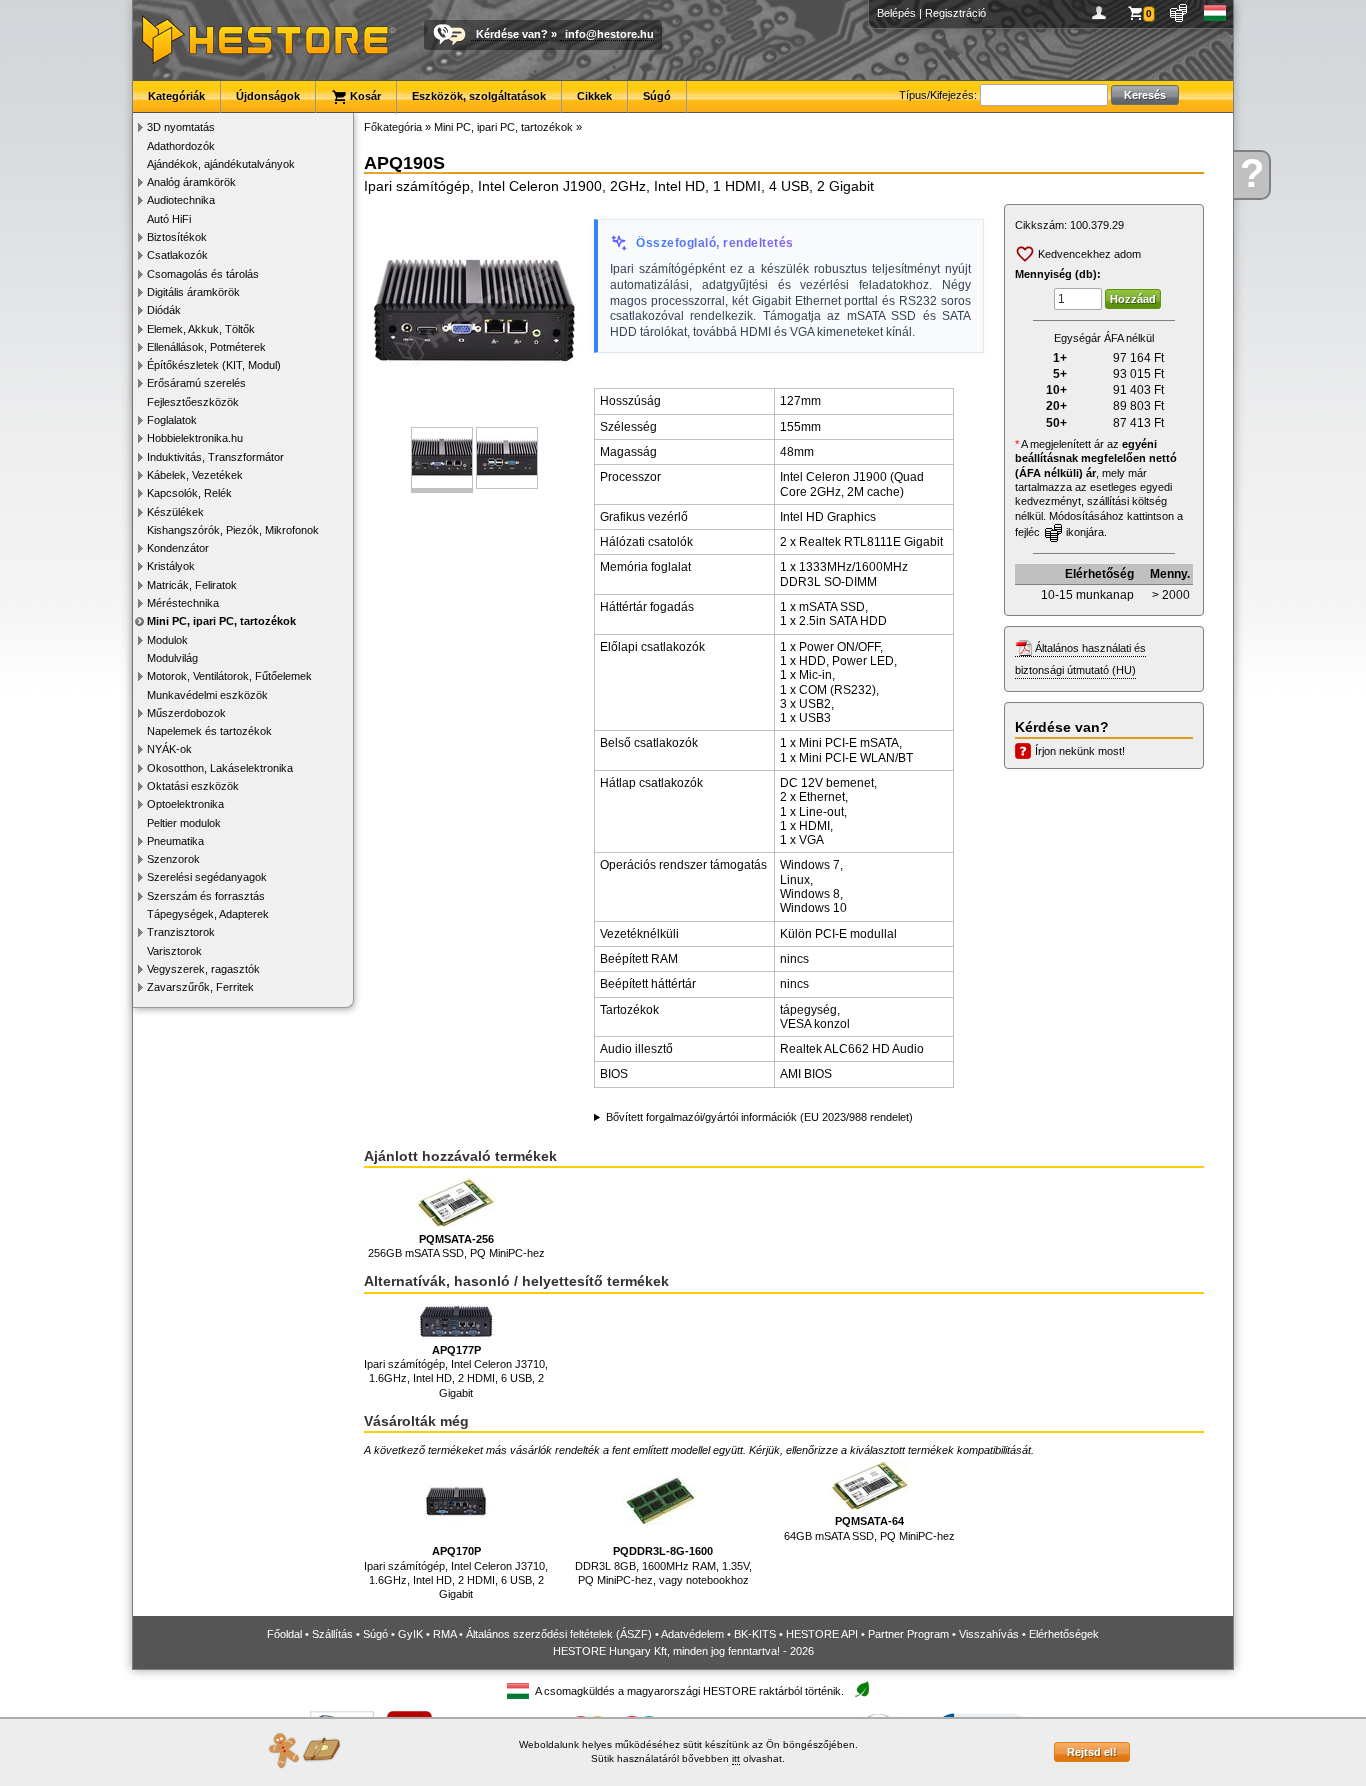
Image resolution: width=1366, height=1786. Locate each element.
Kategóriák (176, 96)
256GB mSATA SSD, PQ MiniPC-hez (456, 1246)
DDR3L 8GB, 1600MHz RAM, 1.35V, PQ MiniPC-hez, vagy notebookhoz (663, 1565)
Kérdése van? (512, 34)
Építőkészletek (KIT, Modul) (214, 365)
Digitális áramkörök (193, 292)
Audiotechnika (181, 200)
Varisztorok (174, 951)
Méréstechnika (183, 603)
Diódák (164, 310)
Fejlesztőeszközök (193, 402)
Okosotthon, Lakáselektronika (220, 768)
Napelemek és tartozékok (209, 731)
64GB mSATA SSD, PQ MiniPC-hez (869, 1528)
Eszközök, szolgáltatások (479, 96)
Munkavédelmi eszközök (207, 695)
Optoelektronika (185, 804)
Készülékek (175, 512)
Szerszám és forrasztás (206, 896)
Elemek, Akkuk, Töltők (201, 329)
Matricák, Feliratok (192, 585)
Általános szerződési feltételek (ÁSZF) (559, 1634)
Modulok (167, 640)
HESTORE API (822, 1634)
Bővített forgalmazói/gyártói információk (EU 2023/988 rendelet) (759, 1117)
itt (736, 1758)
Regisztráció (955, 13)
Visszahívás (989, 1634)
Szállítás (332, 1634)
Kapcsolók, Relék (189, 493)
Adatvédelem (692, 1634)
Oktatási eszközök (193, 786)
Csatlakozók (177, 255)
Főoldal (284, 1634)
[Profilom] (1102, 13)
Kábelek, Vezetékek (195, 475)
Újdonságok (268, 96)
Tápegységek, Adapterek (208, 914)
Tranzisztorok (181, 932)
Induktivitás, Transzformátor (215, 457)
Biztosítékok (177, 237)
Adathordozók (181, 146)
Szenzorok (173, 859)
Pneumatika (175, 841)
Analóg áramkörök (191, 182)
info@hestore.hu (609, 34)
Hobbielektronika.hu (195, 438)
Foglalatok (172, 420)
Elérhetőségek (1064, 1634)
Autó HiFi (169, 219)
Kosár (364, 96)
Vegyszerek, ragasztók (203, 969)
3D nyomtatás (181, 127)
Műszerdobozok (186, 713)
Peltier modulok (184, 823)
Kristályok (171, 566)
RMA (444, 1634)
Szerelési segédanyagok (207, 877)
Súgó (657, 96)
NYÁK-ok (169, 749)
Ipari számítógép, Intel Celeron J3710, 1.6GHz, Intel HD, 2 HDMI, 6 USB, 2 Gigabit (456, 1371)
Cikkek (594, 96)
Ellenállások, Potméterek (206, 347)
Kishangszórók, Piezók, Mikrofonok (233, 530)
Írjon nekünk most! (1080, 751)
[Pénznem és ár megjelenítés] (1179, 13)
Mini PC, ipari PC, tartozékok (221, 621)
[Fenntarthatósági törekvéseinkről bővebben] (862, 1690)
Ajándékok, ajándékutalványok (221, 164)
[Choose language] (1215, 13)
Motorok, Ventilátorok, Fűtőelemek (229, 676)
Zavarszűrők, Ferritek (200, 987)
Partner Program (908, 1634)
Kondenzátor (178, 548)
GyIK (410, 1634)
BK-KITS (755, 1634)
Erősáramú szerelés (196, 383)
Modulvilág (172, 658)
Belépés (896, 13)
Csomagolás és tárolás (203, 274)
